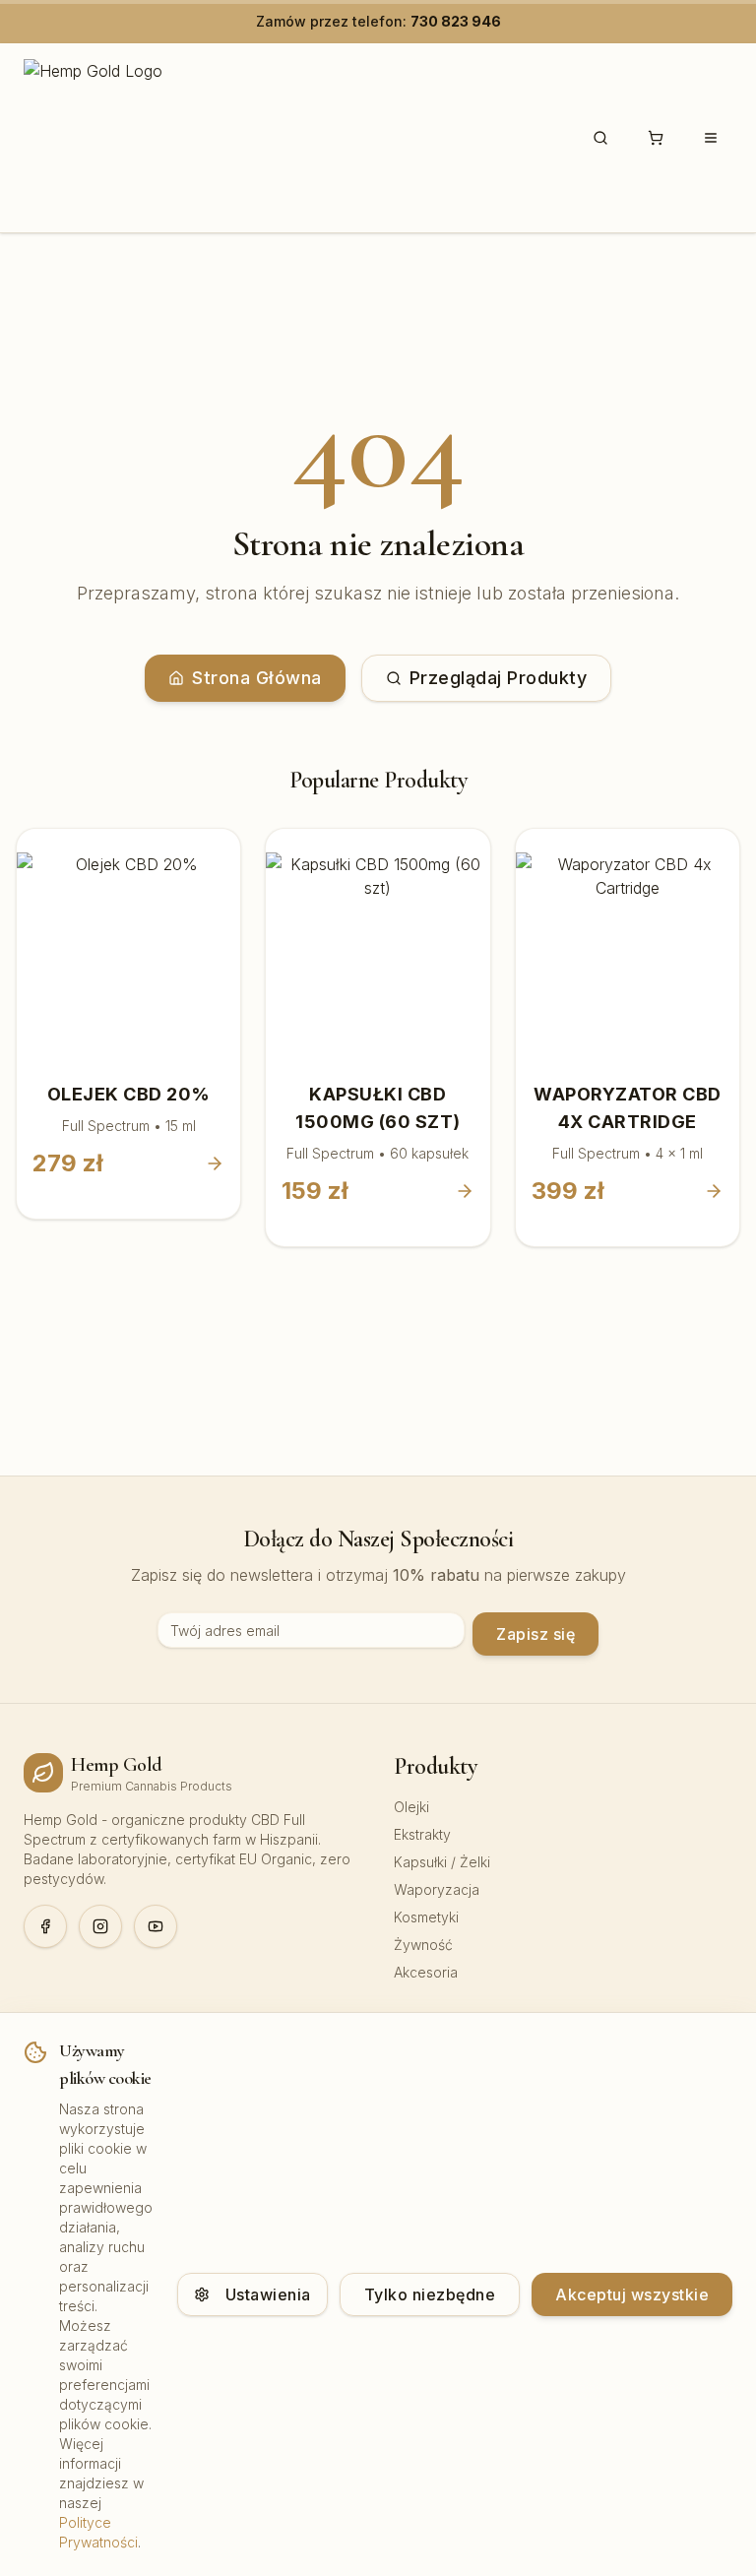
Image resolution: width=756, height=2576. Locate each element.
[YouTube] (156, 1926)
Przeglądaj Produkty (499, 678)
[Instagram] (100, 1926)
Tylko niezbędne (430, 2294)
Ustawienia (268, 2294)
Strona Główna (257, 678)
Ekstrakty (422, 1834)
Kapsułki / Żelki (442, 1862)
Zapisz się (535, 1634)
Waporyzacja (437, 1889)
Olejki (411, 1807)
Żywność (423, 1945)
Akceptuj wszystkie (632, 2294)
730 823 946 (456, 21)
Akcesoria (426, 1972)
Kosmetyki (426, 1917)
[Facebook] (45, 1926)
